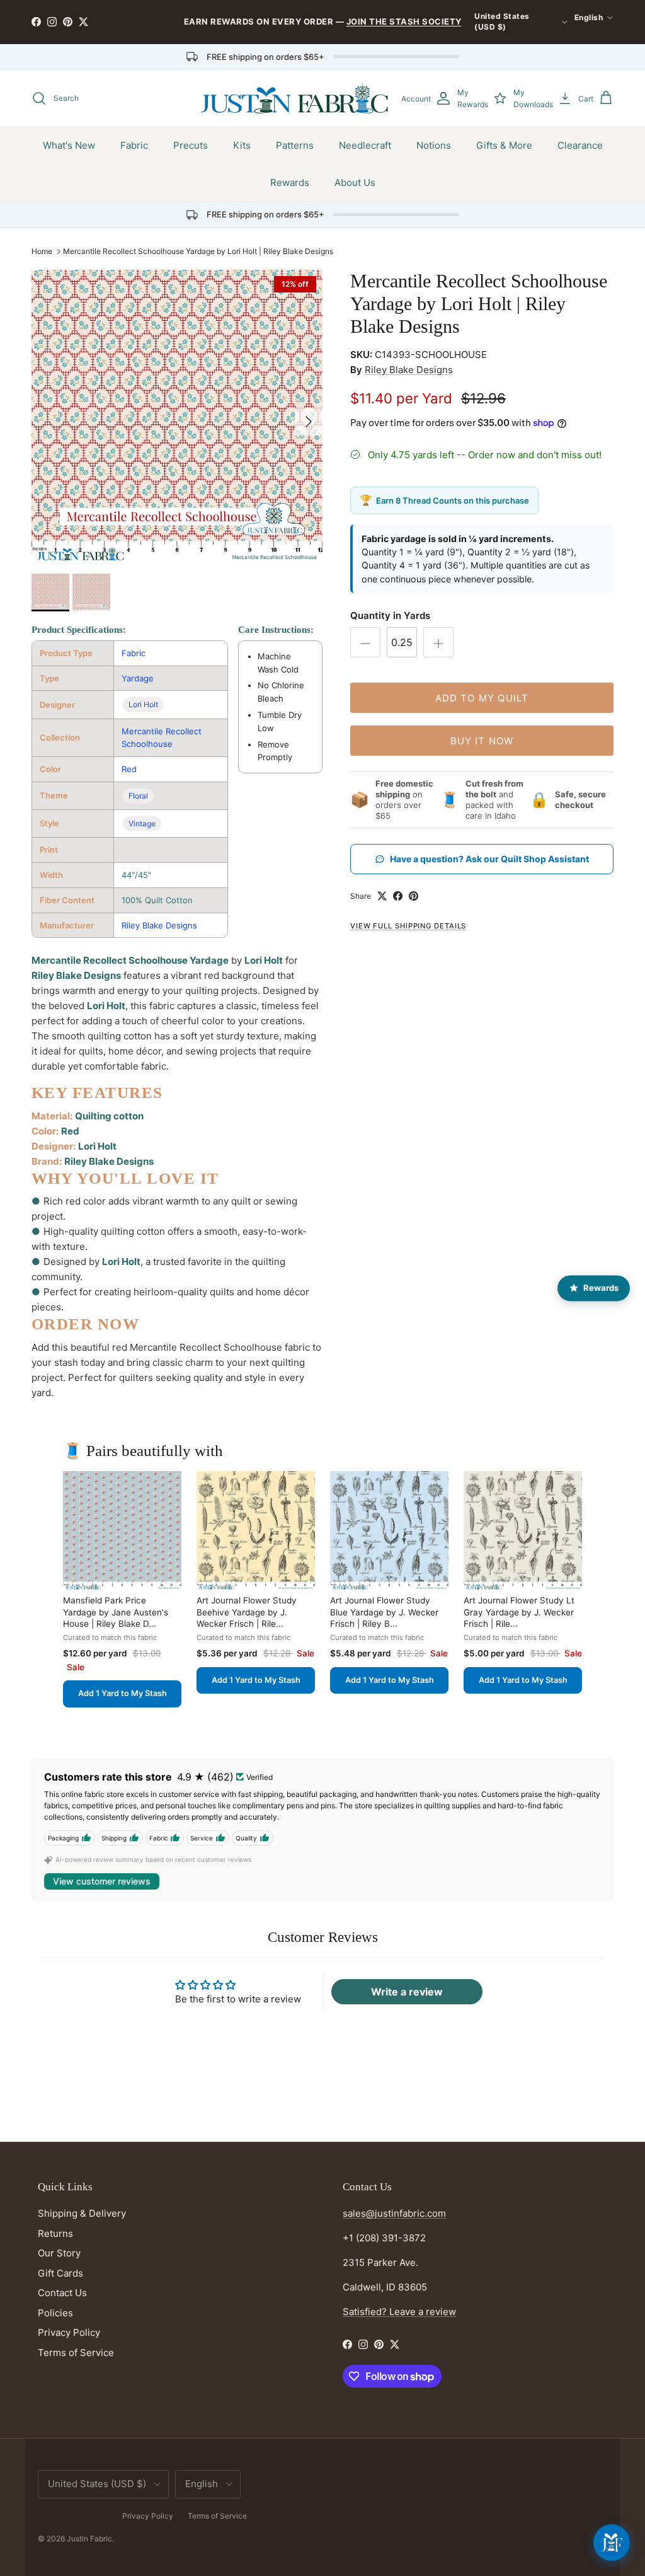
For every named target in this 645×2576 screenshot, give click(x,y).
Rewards (290, 182)
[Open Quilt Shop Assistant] (612, 2543)
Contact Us (62, 2293)
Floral (138, 796)
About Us (355, 182)
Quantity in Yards (390, 615)
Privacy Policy (69, 2332)
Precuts (191, 145)
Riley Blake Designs (159, 925)
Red (129, 769)
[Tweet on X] (382, 896)
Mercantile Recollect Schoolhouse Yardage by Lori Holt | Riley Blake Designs (198, 251)
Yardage (138, 678)
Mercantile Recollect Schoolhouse (162, 738)
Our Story (59, 2253)
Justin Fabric (89, 2538)
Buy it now (482, 741)
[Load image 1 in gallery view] (177, 415)
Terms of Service (76, 2353)
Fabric (134, 145)
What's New (69, 145)
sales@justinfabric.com (394, 2213)
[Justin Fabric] (294, 98)
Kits (242, 145)
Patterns (295, 145)
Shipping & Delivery (82, 2213)
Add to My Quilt (482, 698)
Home (42, 251)
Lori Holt (143, 704)
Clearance (580, 145)
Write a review (407, 1992)
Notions (434, 145)
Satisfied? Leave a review (399, 2312)
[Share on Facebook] (398, 896)
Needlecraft (365, 145)
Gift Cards (60, 2273)
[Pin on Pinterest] (414, 896)
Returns (55, 2233)
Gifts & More (504, 145)
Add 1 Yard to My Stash (123, 1693)
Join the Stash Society (404, 21)
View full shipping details (408, 926)
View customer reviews (102, 1881)
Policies (55, 2313)
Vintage (142, 823)
